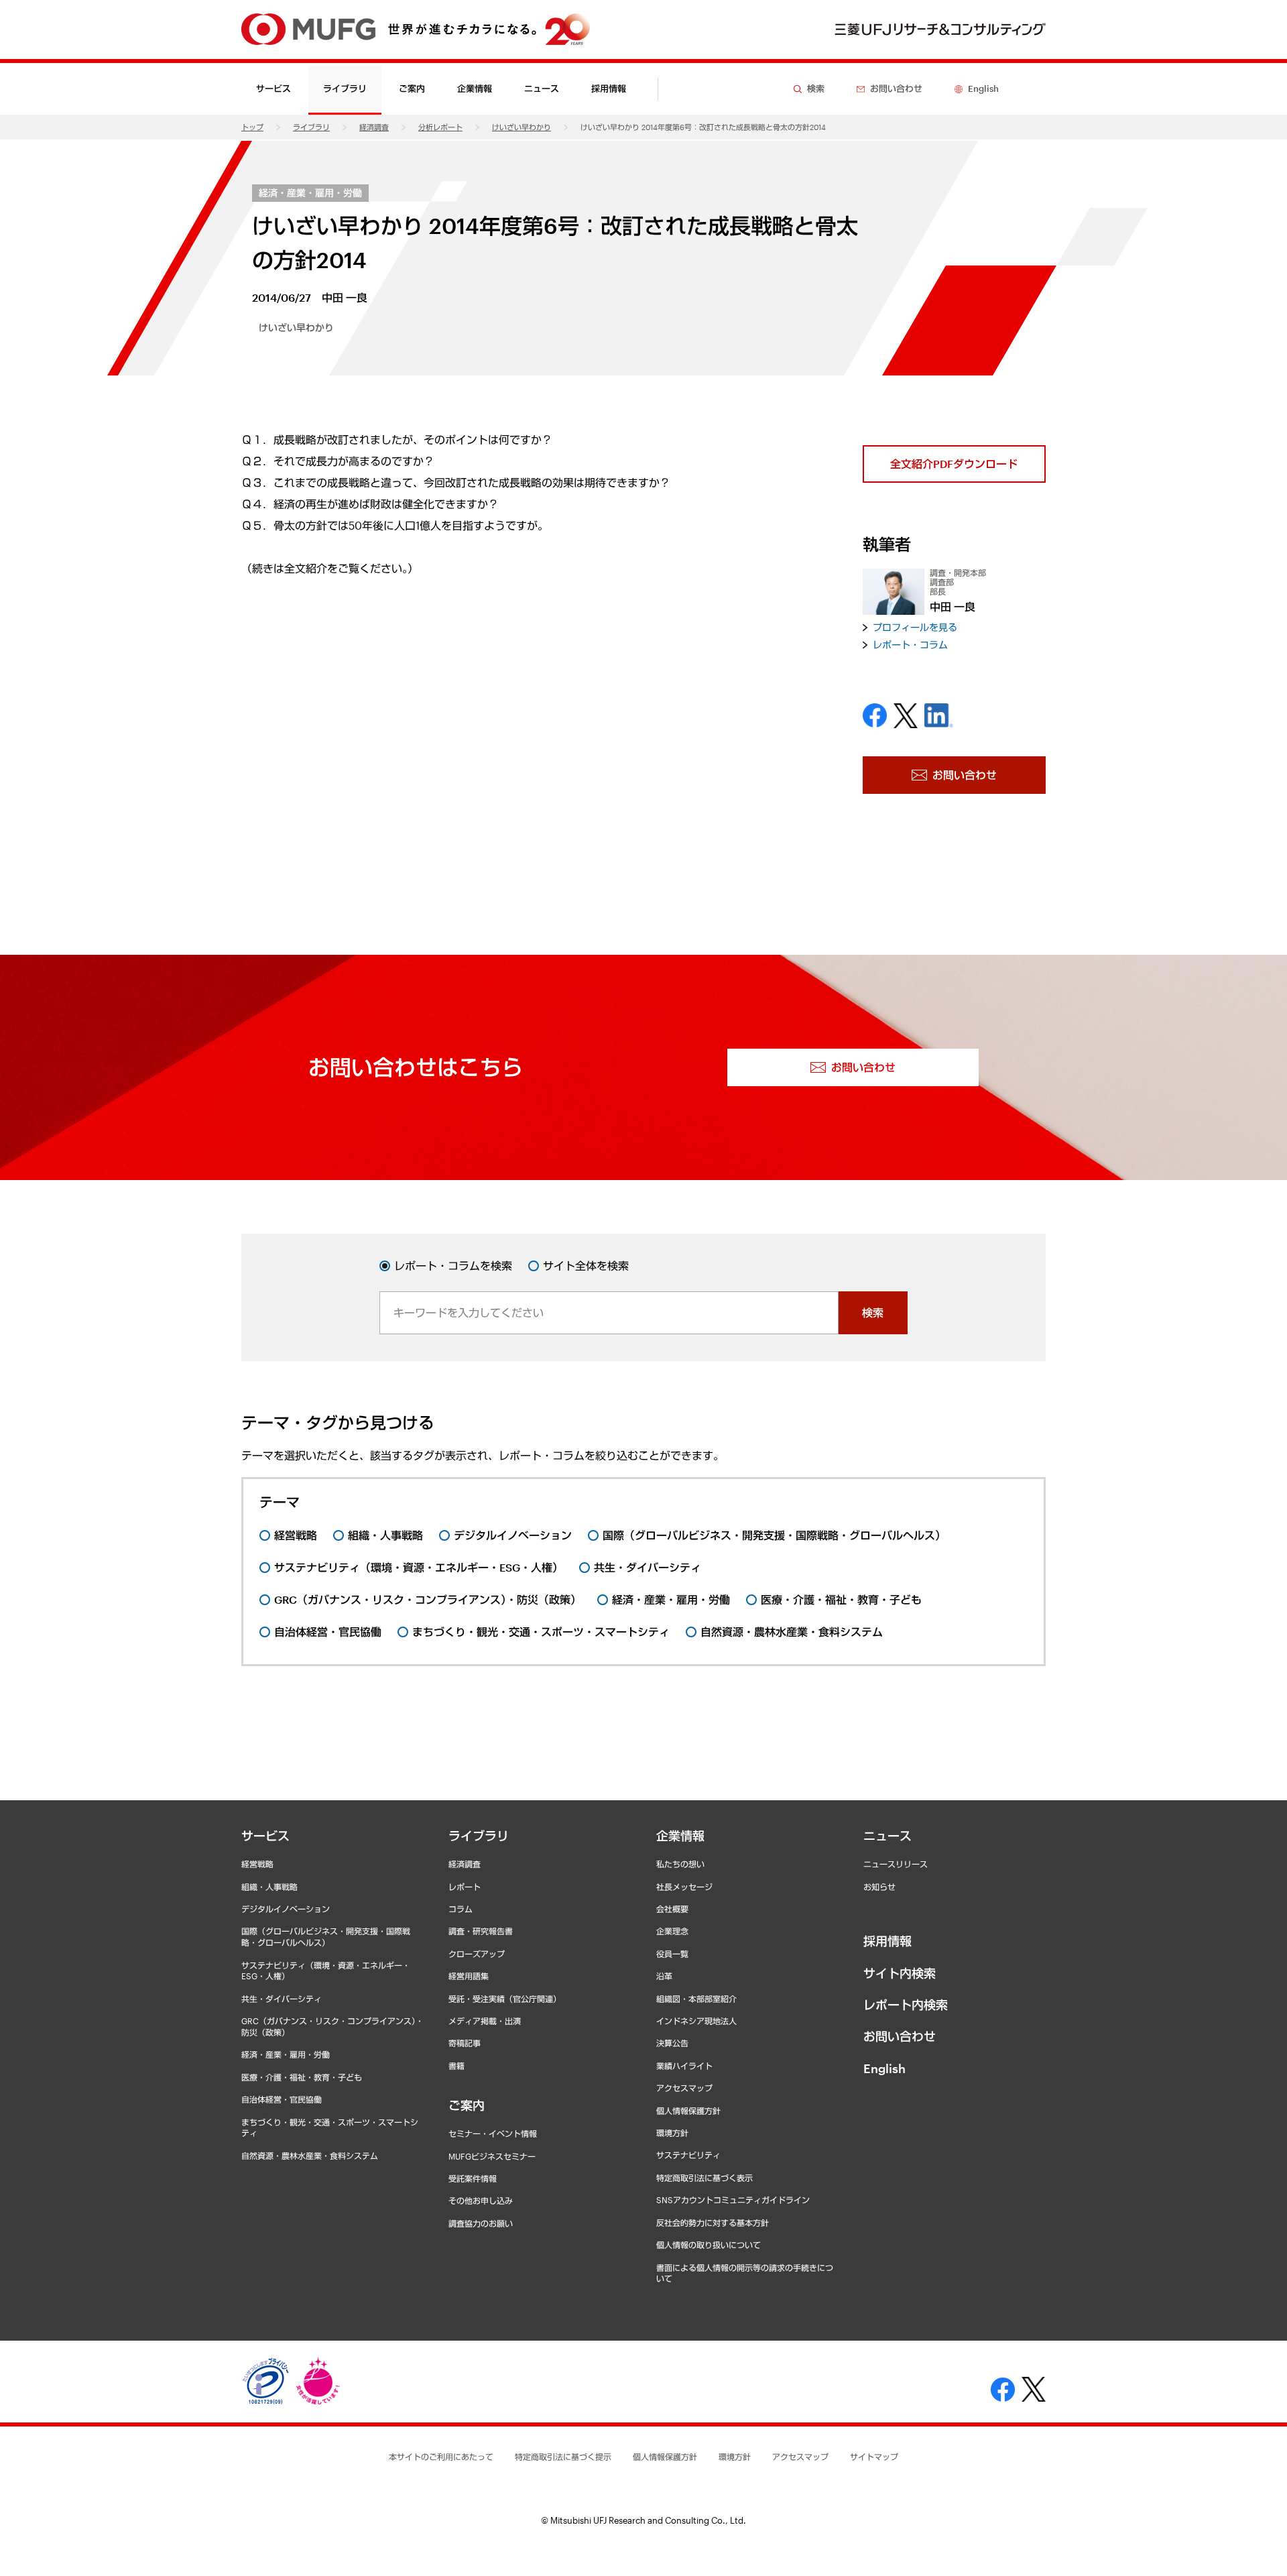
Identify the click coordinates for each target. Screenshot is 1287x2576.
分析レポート (440, 127)
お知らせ (879, 1887)
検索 (873, 1312)
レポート (465, 1887)
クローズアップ (477, 1954)
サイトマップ (874, 2457)
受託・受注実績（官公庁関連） (505, 1999)
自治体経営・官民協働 (282, 2099)
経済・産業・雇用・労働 (310, 193)
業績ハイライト (684, 2066)
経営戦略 (257, 1864)
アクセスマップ (684, 2088)
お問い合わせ (900, 2036)
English (884, 2068)
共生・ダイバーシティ (282, 1999)
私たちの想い (680, 1864)
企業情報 (680, 1836)
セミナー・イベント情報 (493, 2133)
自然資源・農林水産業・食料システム (310, 2156)
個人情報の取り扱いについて (709, 2245)
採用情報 (609, 89)
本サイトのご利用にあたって (441, 2457)
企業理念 (672, 1931)
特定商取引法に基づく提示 (563, 2457)
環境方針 (672, 2133)
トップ (252, 127)
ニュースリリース (896, 1864)
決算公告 (672, 2043)
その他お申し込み (481, 2201)
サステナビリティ (688, 2155)
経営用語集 (469, 1976)
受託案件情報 (473, 2178)
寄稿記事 (465, 2043)
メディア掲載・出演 (485, 2021)
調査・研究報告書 (481, 1931)
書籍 (456, 2066)
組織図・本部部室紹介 (696, 1999)
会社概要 (672, 1909)
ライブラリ (311, 127)
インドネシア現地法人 (696, 2021)
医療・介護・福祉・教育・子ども (302, 2077)
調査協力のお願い (481, 2223)
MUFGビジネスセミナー (492, 2156)
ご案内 (467, 2105)
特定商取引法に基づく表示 (704, 2178)
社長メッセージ (684, 1887)
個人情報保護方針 (688, 2111)
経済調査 (374, 127)
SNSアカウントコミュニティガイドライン (733, 2200)
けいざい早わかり (522, 127)
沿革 (664, 1976)
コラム (461, 1909)
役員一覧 (672, 1954)
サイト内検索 (900, 1973)
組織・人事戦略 (269, 1887)
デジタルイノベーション (286, 1909)
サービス (265, 1836)
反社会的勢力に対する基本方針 (713, 2223)
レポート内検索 (906, 2005)
